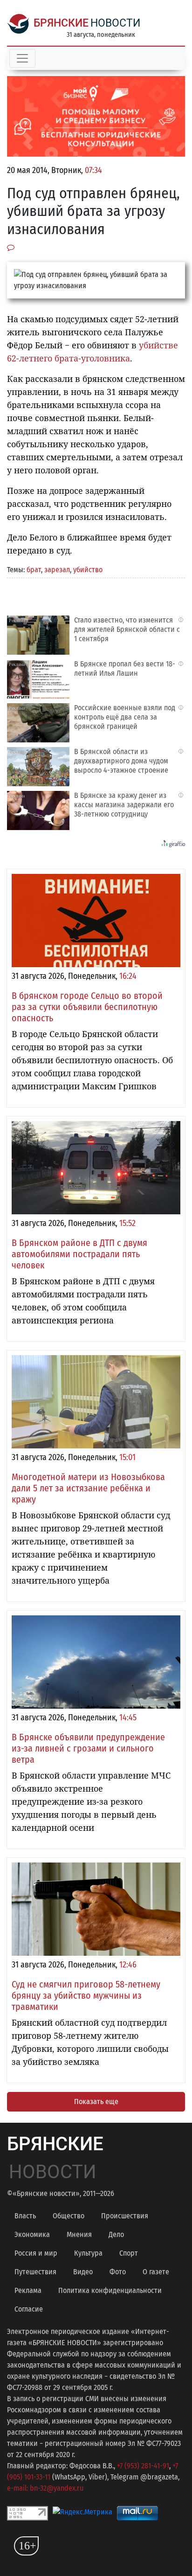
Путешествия (35, 2272)
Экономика (32, 2234)
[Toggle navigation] (22, 58)
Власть (25, 2216)
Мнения (79, 2234)
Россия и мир (36, 2253)
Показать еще (96, 2102)
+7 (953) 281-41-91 (143, 2466)
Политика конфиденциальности (110, 2290)
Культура (88, 2253)
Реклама (28, 2290)
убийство (88, 570)
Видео (83, 2272)
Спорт (129, 2253)
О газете (156, 2272)
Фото (118, 2272)
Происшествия (125, 2216)
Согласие (29, 2309)
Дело (116, 2234)
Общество (69, 2216)
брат (34, 570)
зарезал (57, 570)
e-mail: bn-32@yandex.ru (45, 2488)
